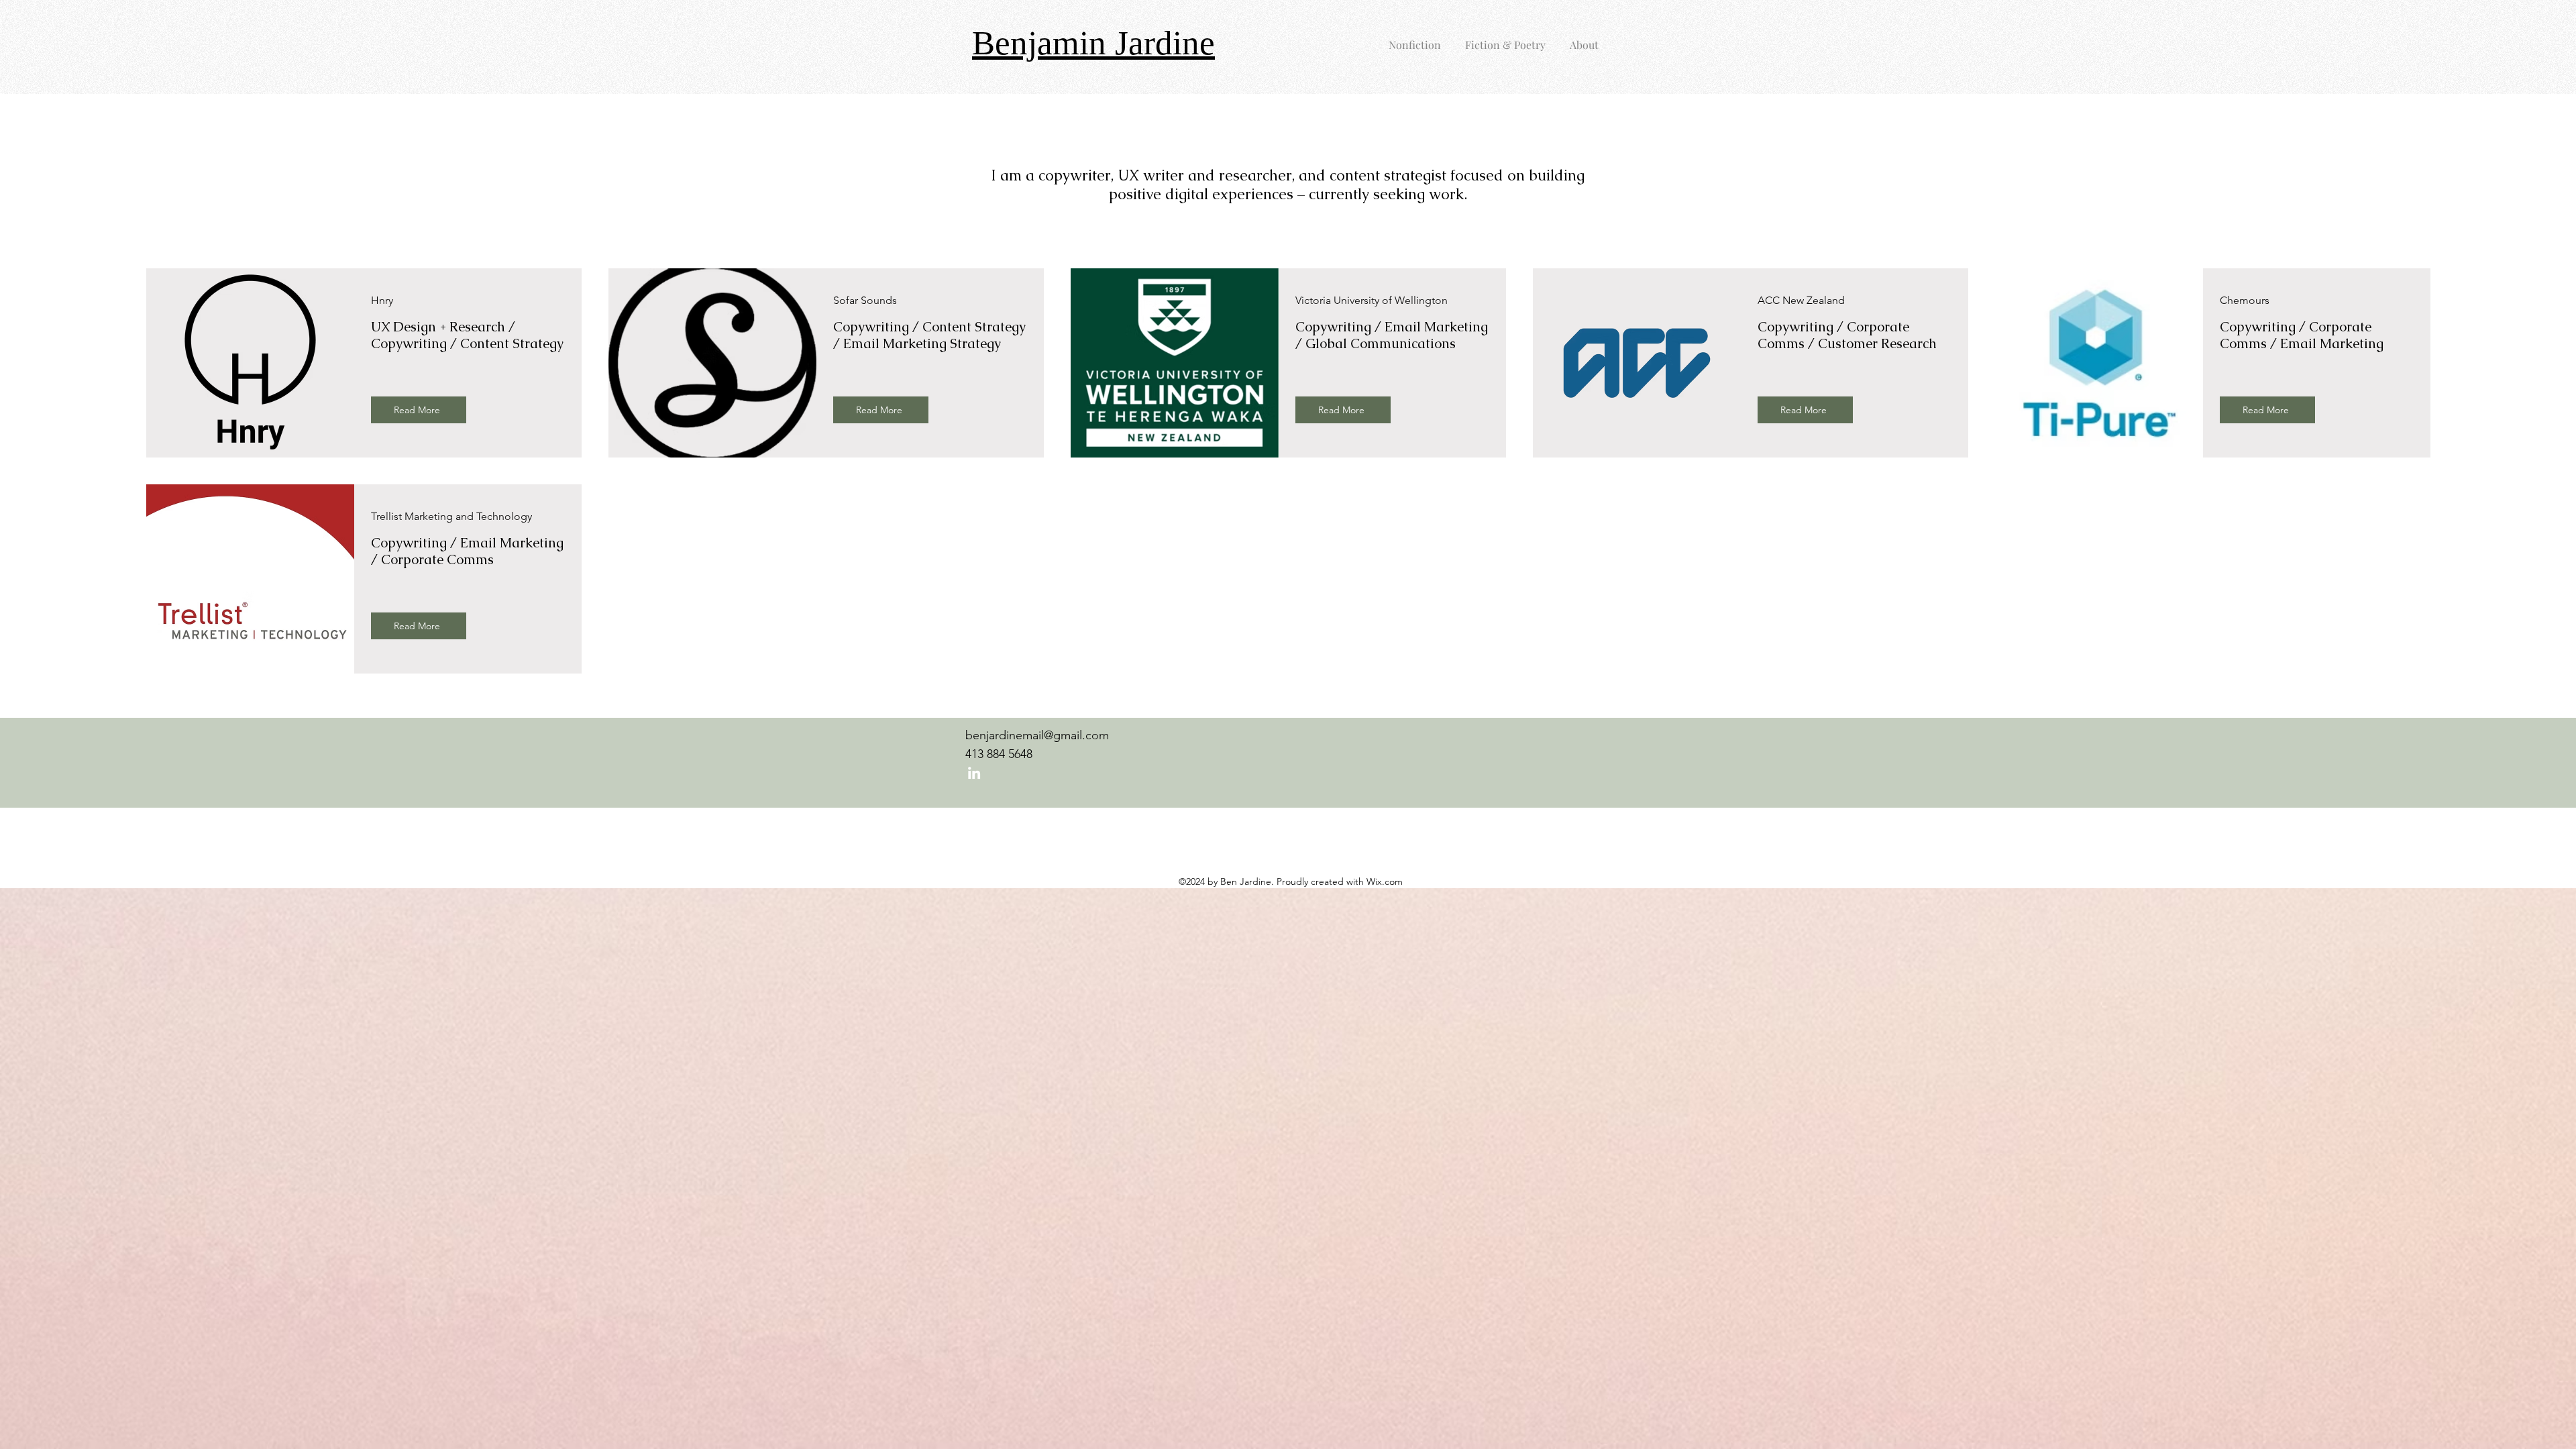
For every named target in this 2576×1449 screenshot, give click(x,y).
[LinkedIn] (974, 773)
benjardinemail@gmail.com (1037, 735)
